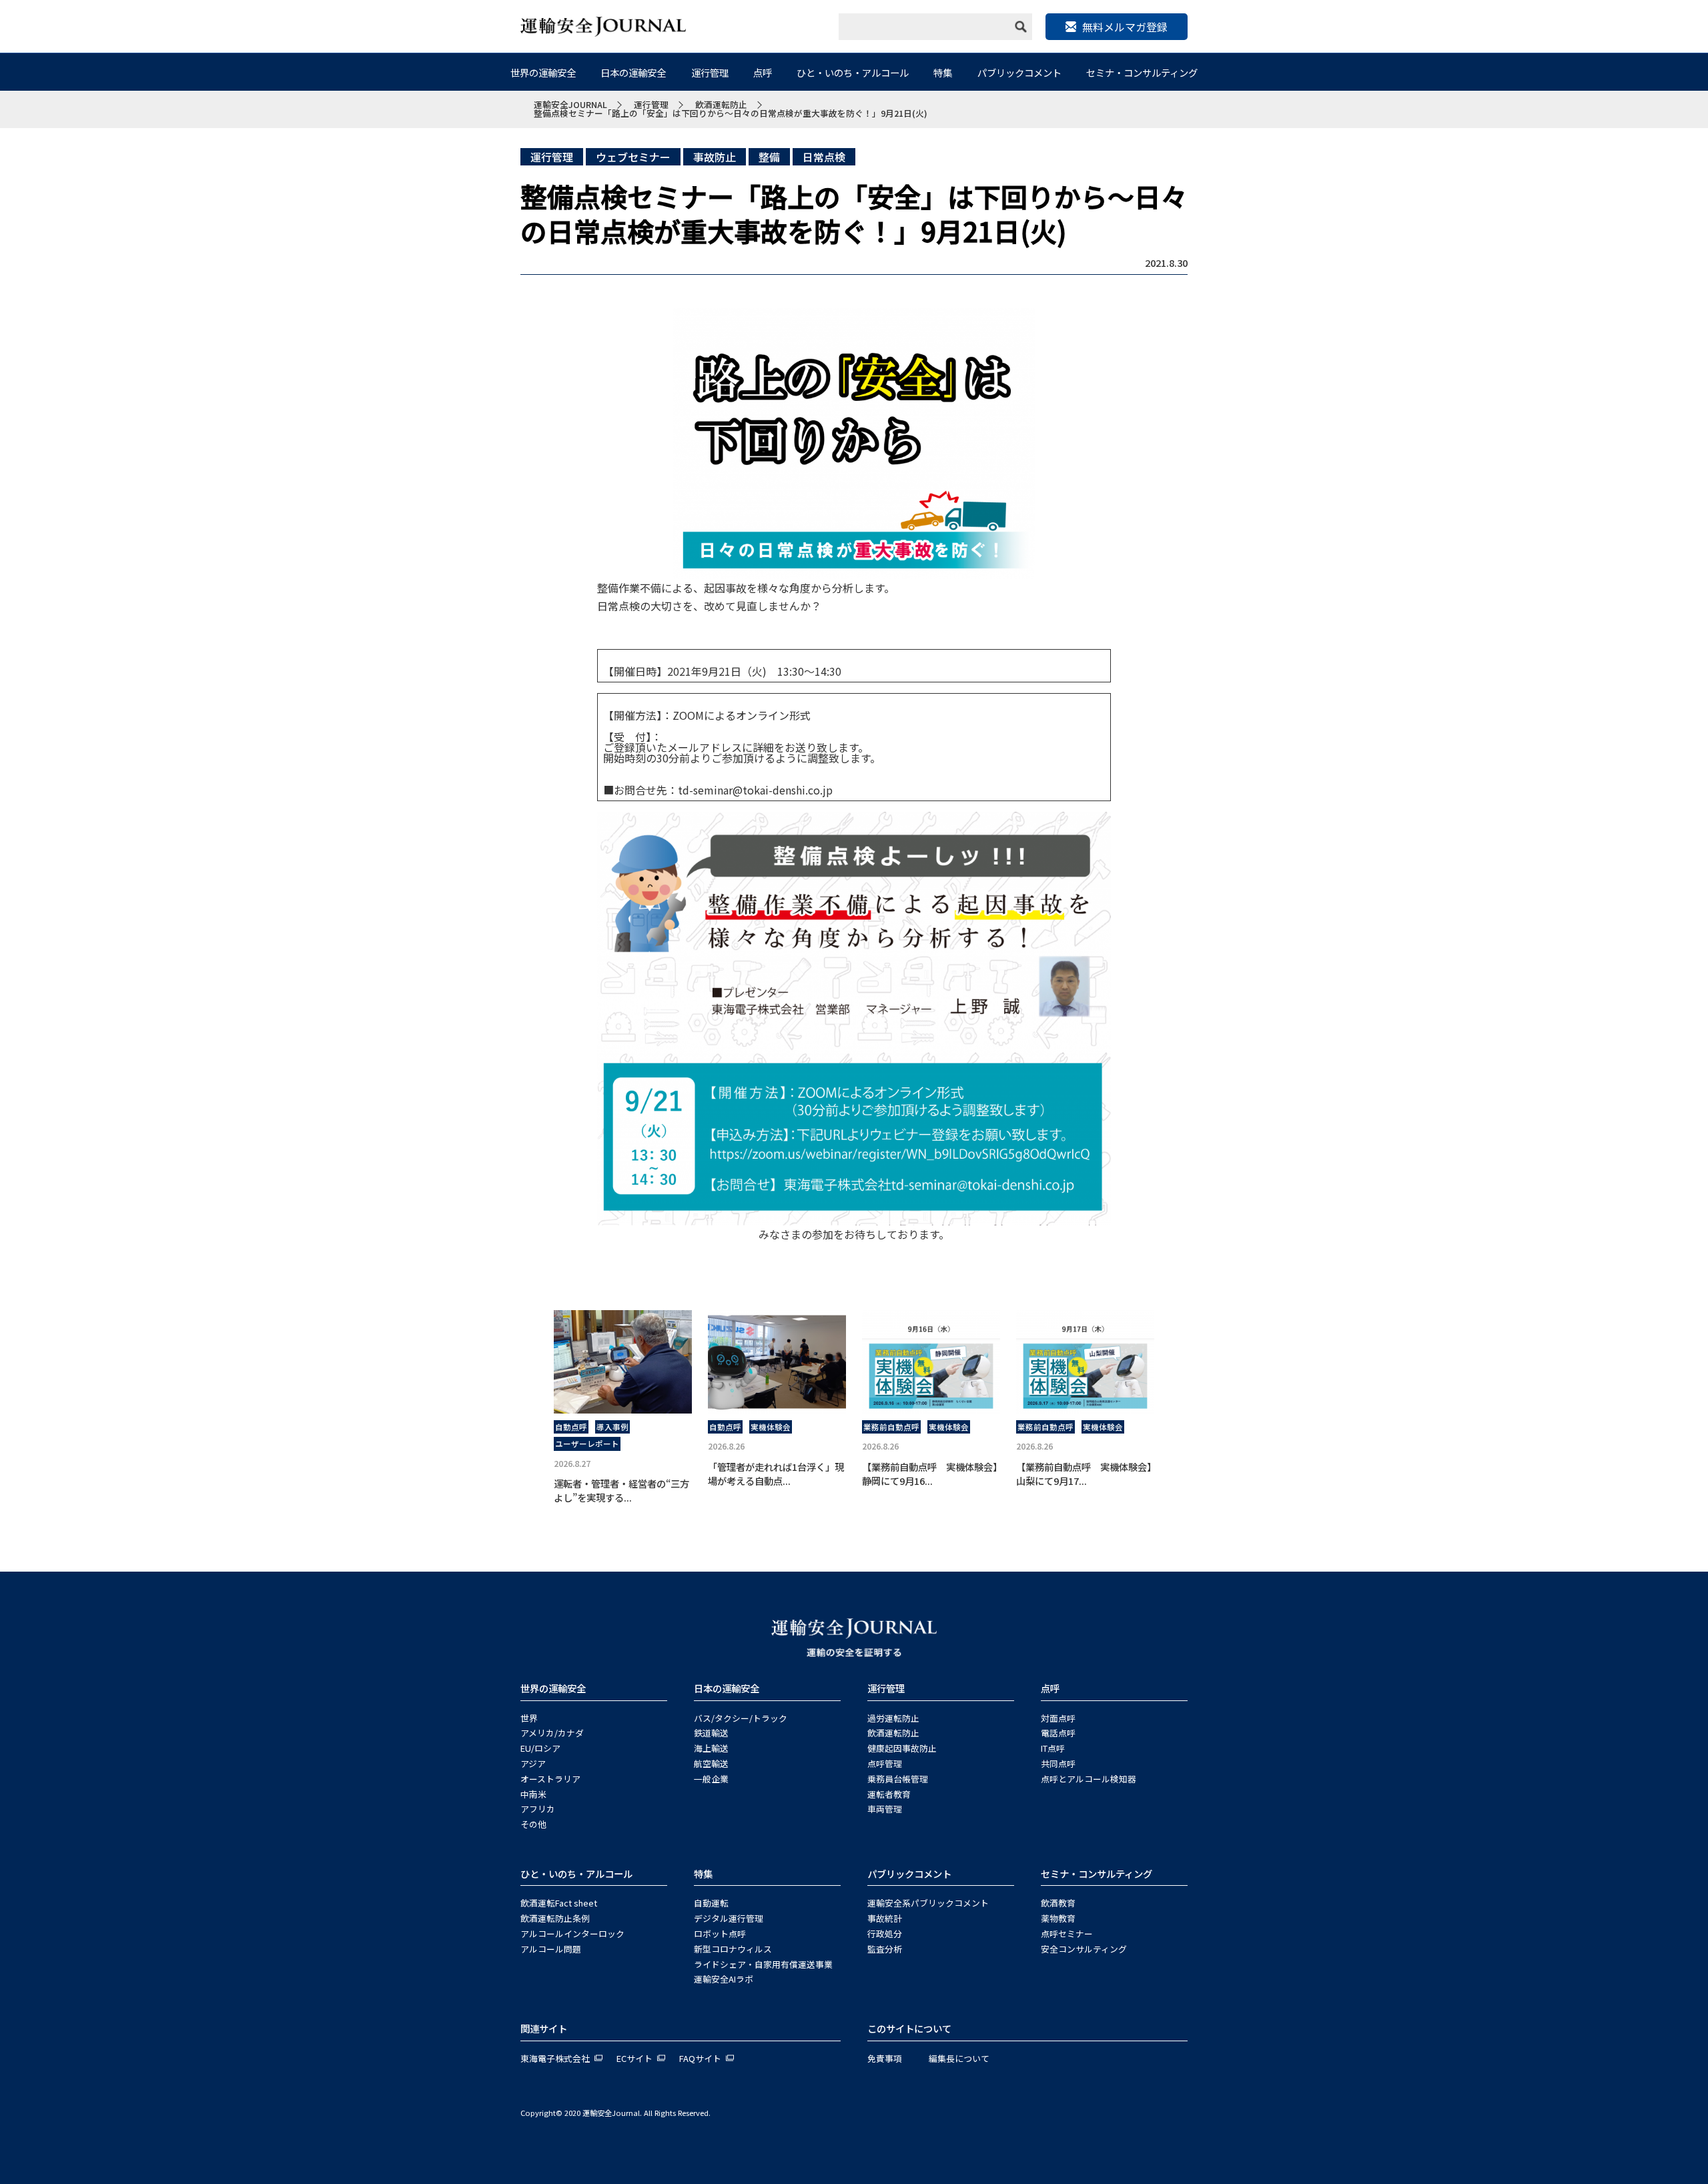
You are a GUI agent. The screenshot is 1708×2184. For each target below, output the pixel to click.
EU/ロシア (540, 1748)
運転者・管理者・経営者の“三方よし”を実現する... (621, 1491)
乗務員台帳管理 (898, 1779)
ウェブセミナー (633, 157)
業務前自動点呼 (891, 1427)
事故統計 (885, 1918)
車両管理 (885, 1809)
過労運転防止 (893, 1718)
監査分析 (885, 1949)
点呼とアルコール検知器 (1089, 1779)
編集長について (959, 2058)
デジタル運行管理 (729, 1918)
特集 (943, 72)
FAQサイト (700, 2058)
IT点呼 (1053, 1748)
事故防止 (715, 157)
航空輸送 (711, 1763)
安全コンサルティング (1084, 1949)
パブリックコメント (1019, 72)
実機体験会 (771, 1427)
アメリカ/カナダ (552, 1733)
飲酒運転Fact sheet (559, 1903)
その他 (533, 1824)
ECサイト (634, 2058)
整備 (769, 157)
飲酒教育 (1058, 1903)
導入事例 (612, 1427)
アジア (533, 1763)
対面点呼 (1058, 1718)
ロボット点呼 (720, 1934)
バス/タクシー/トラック (741, 1718)
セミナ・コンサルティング (1142, 72)
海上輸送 (711, 1748)
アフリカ (538, 1809)
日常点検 (824, 157)
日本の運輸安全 (633, 72)
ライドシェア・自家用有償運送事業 (763, 1964)
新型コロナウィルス (733, 1949)
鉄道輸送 (711, 1733)
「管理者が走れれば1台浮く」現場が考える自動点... (776, 1474)
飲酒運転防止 (893, 1733)
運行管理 (710, 72)
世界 (529, 1718)
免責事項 (885, 2058)
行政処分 (885, 1934)
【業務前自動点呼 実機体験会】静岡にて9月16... (930, 1474)
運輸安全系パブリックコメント (928, 1903)
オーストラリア (550, 1779)
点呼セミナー (1067, 1934)
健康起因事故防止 (902, 1748)
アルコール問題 (551, 1949)
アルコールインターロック (572, 1934)
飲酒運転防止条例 (555, 1918)
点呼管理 (885, 1763)
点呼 (763, 72)
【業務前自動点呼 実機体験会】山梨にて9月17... (1084, 1474)
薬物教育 (1058, 1918)
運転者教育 (889, 1794)
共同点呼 (1058, 1763)
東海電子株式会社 (555, 2058)
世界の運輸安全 (543, 72)
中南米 (533, 1794)
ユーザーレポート (587, 1444)
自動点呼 (571, 1427)
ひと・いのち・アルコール (853, 72)
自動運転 (711, 1903)
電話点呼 (1058, 1733)
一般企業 (711, 1779)
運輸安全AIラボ (724, 1979)
